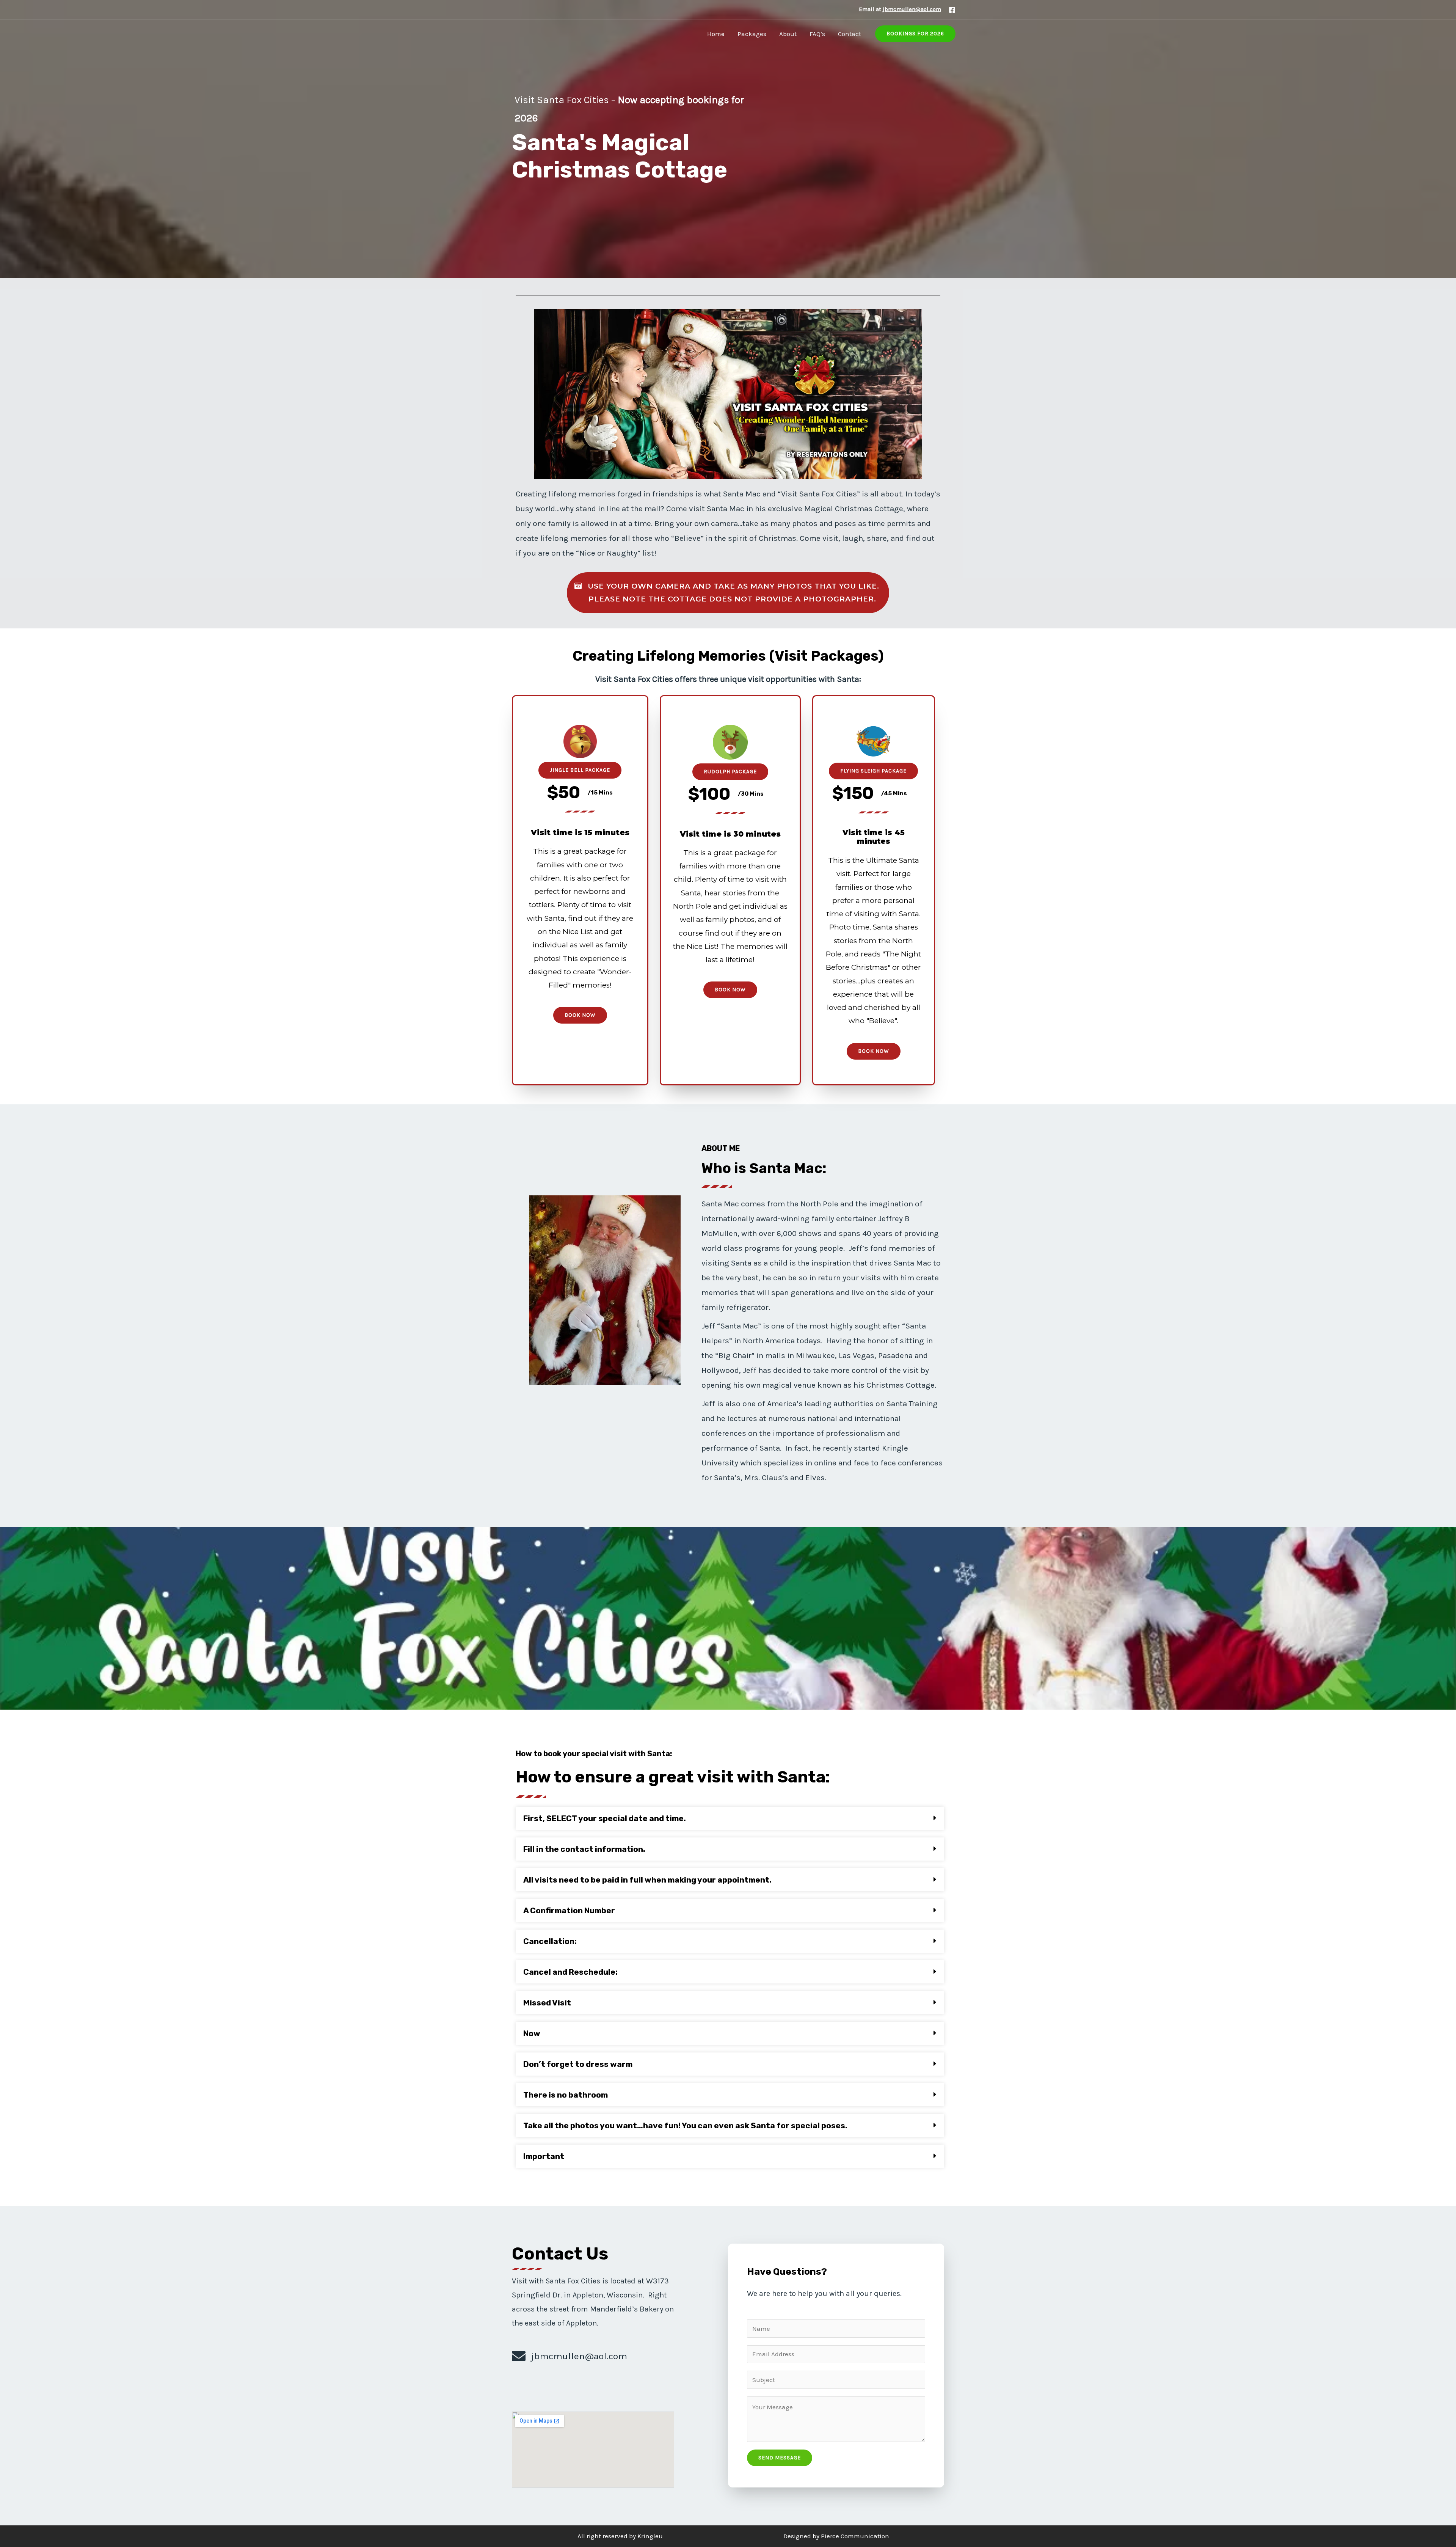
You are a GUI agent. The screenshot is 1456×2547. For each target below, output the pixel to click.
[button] (728, 593)
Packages (752, 34)
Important (544, 2156)
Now (532, 2033)
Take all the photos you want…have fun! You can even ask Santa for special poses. (685, 2125)
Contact (850, 34)
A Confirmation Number (569, 1910)
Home (716, 34)
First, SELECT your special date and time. (605, 1818)
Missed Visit (547, 2003)
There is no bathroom (566, 2095)
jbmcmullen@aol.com (912, 9)
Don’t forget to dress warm (578, 2064)
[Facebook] (952, 10)
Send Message (780, 2458)
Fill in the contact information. (584, 1849)
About (788, 34)
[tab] (730, 1818)
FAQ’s (817, 34)
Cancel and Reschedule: (570, 1972)
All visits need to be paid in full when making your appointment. (647, 1880)
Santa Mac (535, 34)
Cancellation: (550, 1941)
